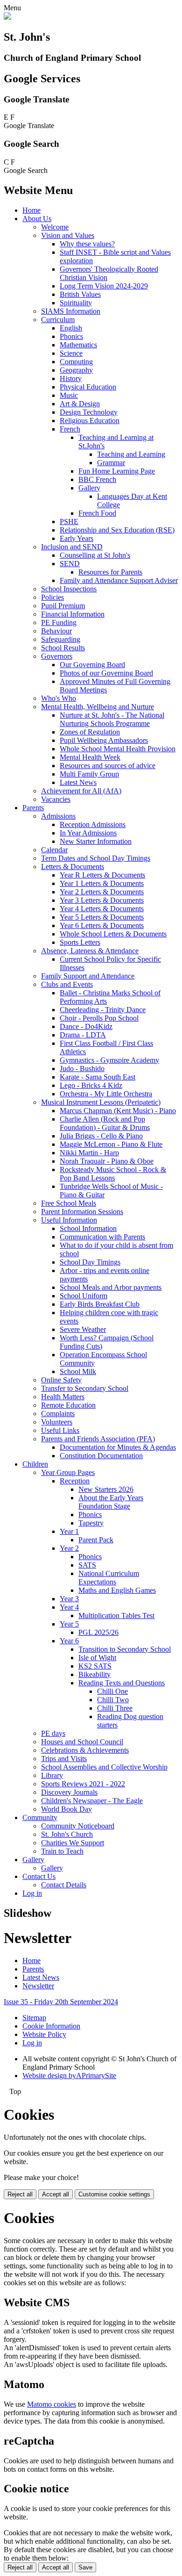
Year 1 (69, 1531)
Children (35, 1464)
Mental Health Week (90, 757)
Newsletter (38, 1986)
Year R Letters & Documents (102, 875)
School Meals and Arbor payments (111, 1287)
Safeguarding (61, 639)
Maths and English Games (117, 1590)
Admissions (58, 816)
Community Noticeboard (78, 1826)
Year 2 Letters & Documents (102, 892)
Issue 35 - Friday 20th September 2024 (61, 2002)
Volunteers (57, 1422)
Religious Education (90, 421)
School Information (88, 1228)
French (70, 429)
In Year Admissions (88, 833)
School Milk (78, 1371)
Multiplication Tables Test (116, 1615)
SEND (70, 564)
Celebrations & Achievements (85, 1750)
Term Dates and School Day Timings (96, 858)
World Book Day (66, 1809)
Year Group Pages (68, 1472)
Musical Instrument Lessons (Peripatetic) (101, 1102)
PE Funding (59, 622)
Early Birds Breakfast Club (100, 1304)
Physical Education (88, 387)
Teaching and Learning (131, 454)
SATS (87, 1565)
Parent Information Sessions (82, 1212)
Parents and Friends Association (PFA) (98, 1439)
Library (52, 1775)
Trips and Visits (64, 1759)
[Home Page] (7, 17)
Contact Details (64, 1885)
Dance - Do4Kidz (86, 1026)
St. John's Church (67, 1834)
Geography (76, 370)
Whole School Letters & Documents (113, 934)
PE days (53, 1733)
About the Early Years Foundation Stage (111, 1502)
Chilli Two (113, 1700)
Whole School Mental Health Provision (118, 749)
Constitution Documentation (101, 1456)
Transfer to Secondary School (85, 1388)
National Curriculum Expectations (109, 1578)
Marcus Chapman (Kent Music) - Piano (118, 1111)
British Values (80, 294)
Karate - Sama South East (98, 1077)
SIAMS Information (71, 311)
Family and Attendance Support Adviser (119, 580)
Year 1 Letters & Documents (102, 883)
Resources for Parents (110, 572)
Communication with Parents (102, 1237)
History (71, 378)
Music (69, 395)
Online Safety (61, 1380)
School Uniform (84, 1296)
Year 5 (69, 1624)
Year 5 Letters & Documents (102, 917)
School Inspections (69, 589)
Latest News (78, 782)
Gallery (89, 488)
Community (40, 1817)
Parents (33, 808)
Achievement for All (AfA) (81, 791)
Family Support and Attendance (88, 976)
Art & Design (80, 404)
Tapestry (91, 1523)
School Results (63, 648)
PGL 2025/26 (98, 1632)
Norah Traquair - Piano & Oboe (107, 1161)
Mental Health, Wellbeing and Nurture (98, 707)
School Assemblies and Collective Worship (104, 1767)
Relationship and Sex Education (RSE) (117, 530)
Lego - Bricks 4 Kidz (91, 1085)
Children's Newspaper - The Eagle (92, 1801)
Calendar (54, 850)
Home (31, 210)
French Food (97, 513)
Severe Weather (83, 1329)
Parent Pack (96, 1540)
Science (71, 353)
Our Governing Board (92, 665)
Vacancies (56, 799)
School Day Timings (90, 1262)
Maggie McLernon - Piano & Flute (111, 1144)
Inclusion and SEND (72, 547)
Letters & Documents (73, 867)
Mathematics (78, 345)
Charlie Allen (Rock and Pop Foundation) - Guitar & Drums (105, 1123)
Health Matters (63, 1397)
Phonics (71, 336)
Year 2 (69, 1548)
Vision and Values (68, 235)
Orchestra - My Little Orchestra (106, 1094)
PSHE (69, 522)
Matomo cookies (52, 2404)
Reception (75, 1481)
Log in (32, 1893)
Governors (57, 656)
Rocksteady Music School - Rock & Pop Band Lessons (113, 1174)
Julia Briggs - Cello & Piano (101, 1136)
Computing (76, 362)
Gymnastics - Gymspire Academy (109, 1060)
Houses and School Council (82, 1742)
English (71, 328)
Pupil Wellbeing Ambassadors (104, 740)
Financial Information (73, 614)
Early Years (77, 538)
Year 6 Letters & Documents (102, 925)
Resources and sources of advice (108, 766)
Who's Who (59, 698)
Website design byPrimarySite (69, 2076)
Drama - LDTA (83, 1035)
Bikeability (94, 1674)
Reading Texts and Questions (122, 1683)
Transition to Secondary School (125, 1649)
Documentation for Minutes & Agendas (118, 1447)
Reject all (20, 2194)
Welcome (55, 227)
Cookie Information (51, 2026)
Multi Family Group (89, 774)
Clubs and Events (67, 984)
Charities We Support (73, 1843)
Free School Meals (69, 1203)
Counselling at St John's (95, 555)
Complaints (58, 1414)
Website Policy (44, 2034)
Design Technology (89, 412)
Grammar (111, 463)
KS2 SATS (95, 1666)
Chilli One (112, 1691)
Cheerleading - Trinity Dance (103, 1010)
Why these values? (87, 244)
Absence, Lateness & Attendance (90, 951)
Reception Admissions (93, 824)
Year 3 (69, 1599)
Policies (52, 597)
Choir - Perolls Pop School (99, 1018)
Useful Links (60, 1430)
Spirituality (76, 303)
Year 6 (69, 1641)
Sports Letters (80, 942)
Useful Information (69, 1220)
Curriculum (58, 320)
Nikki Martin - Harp (89, 1153)
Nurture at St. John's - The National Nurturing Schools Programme (112, 719)
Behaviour (56, 631)
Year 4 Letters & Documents (102, 909)
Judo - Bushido (82, 1069)
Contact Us (39, 1876)
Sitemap (34, 2018)
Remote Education (68, 1405)
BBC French (97, 479)
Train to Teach (62, 1851)
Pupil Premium (63, 606)
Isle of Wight (97, 1658)
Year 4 (69, 1607)
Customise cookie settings (114, 2194)
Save (85, 2567)
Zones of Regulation (90, 732)
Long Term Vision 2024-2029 (104, 286)
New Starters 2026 (106, 1489)
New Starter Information (96, 841)
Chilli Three (115, 1708)
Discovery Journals (69, 1792)
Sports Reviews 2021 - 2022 (83, 1784)
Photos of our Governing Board (106, 673)
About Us (37, 219)
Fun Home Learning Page (117, 471)
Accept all (56, 2194)
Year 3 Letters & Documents (102, 900)
